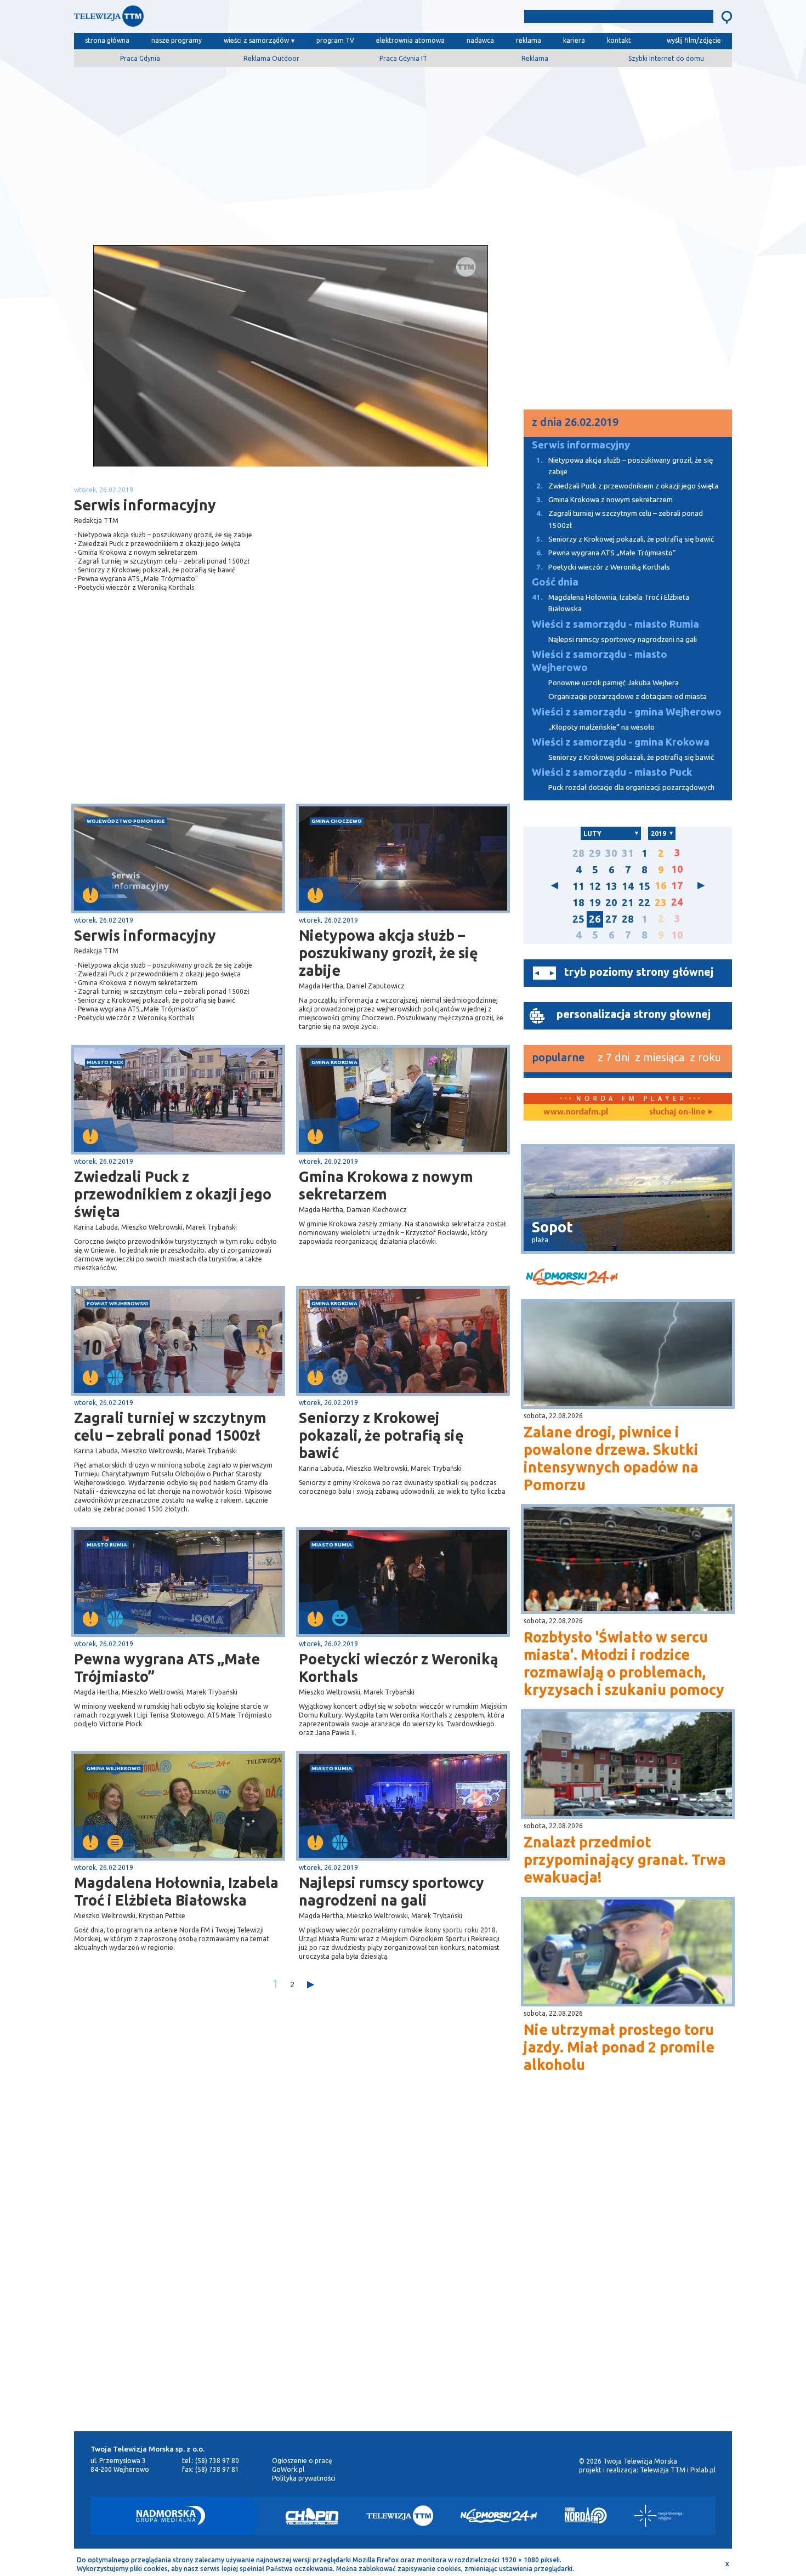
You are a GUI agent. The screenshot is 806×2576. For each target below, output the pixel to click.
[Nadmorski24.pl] (499, 2516)
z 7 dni (614, 1057)
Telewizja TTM (663, 2470)
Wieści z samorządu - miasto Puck (612, 772)
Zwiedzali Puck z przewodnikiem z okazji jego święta (173, 1194)
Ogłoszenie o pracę (302, 2461)
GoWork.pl (288, 2469)
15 (644, 886)
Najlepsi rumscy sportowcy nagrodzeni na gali (391, 1891)
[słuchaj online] (680, 1112)
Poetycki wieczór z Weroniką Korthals (399, 1668)
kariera (574, 40)
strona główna (107, 40)
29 (595, 853)
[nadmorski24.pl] (628, 1279)
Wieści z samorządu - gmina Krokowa (621, 742)
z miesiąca (660, 1057)
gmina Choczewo (337, 821)
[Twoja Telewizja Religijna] (658, 2516)
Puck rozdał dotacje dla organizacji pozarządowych (631, 787)
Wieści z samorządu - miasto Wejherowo (600, 661)
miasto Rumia (107, 1545)
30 (611, 853)
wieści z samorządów (256, 40)
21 (628, 903)
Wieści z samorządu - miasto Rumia (615, 624)
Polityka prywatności (304, 2478)
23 (661, 903)
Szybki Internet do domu (666, 58)
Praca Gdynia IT (403, 58)
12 (595, 886)
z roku (705, 1057)
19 (595, 903)
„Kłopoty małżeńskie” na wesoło (601, 727)
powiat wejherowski (117, 1303)
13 (611, 886)
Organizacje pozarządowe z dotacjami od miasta (628, 696)
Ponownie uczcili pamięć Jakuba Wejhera (614, 683)
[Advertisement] (403, 152)
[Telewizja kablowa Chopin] (312, 2516)
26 (595, 919)
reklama (529, 40)
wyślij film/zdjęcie (694, 40)
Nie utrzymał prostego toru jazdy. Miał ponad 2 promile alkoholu (619, 2047)
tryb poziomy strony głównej (639, 972)
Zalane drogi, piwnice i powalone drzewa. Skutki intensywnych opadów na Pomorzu (611, 1458)
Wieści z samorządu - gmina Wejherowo (627, 712)
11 (578, 886)
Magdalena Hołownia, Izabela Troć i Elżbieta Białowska (176, 1891)
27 (611, 919)
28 (578, 853)
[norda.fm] (576, 1112)
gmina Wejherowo (114, 1768)
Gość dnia (555, 582)
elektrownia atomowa (410, 40)
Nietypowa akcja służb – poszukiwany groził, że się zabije (388, 953)
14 (628, 886)
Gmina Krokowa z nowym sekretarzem (386, 1185)
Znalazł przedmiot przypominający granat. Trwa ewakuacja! (625, 1860)
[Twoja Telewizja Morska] (188, 19)
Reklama (535, 58)
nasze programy (177, 40)
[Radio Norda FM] (586, 2516)
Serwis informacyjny (145, 935)
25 (578, 919)
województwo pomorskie (126, 821)
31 (628, 853)
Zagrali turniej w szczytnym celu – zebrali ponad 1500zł (170, 1426)
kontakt (619, 40)
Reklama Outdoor (271, 58)
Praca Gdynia (140, 58)
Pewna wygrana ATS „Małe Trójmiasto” (167, 1668)
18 (578, 903)
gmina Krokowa (334, 1062)
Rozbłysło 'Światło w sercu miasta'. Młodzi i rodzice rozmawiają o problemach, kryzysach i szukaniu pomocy (624, 1663)
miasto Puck (105, 1062)
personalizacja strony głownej (634, 1014)
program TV (335, 40)
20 (611, 903)
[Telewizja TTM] (400, 2516)
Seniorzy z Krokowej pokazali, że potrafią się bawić (381, 1435)
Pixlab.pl (703, 2470)
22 (644, 903)
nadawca (480, 40)
